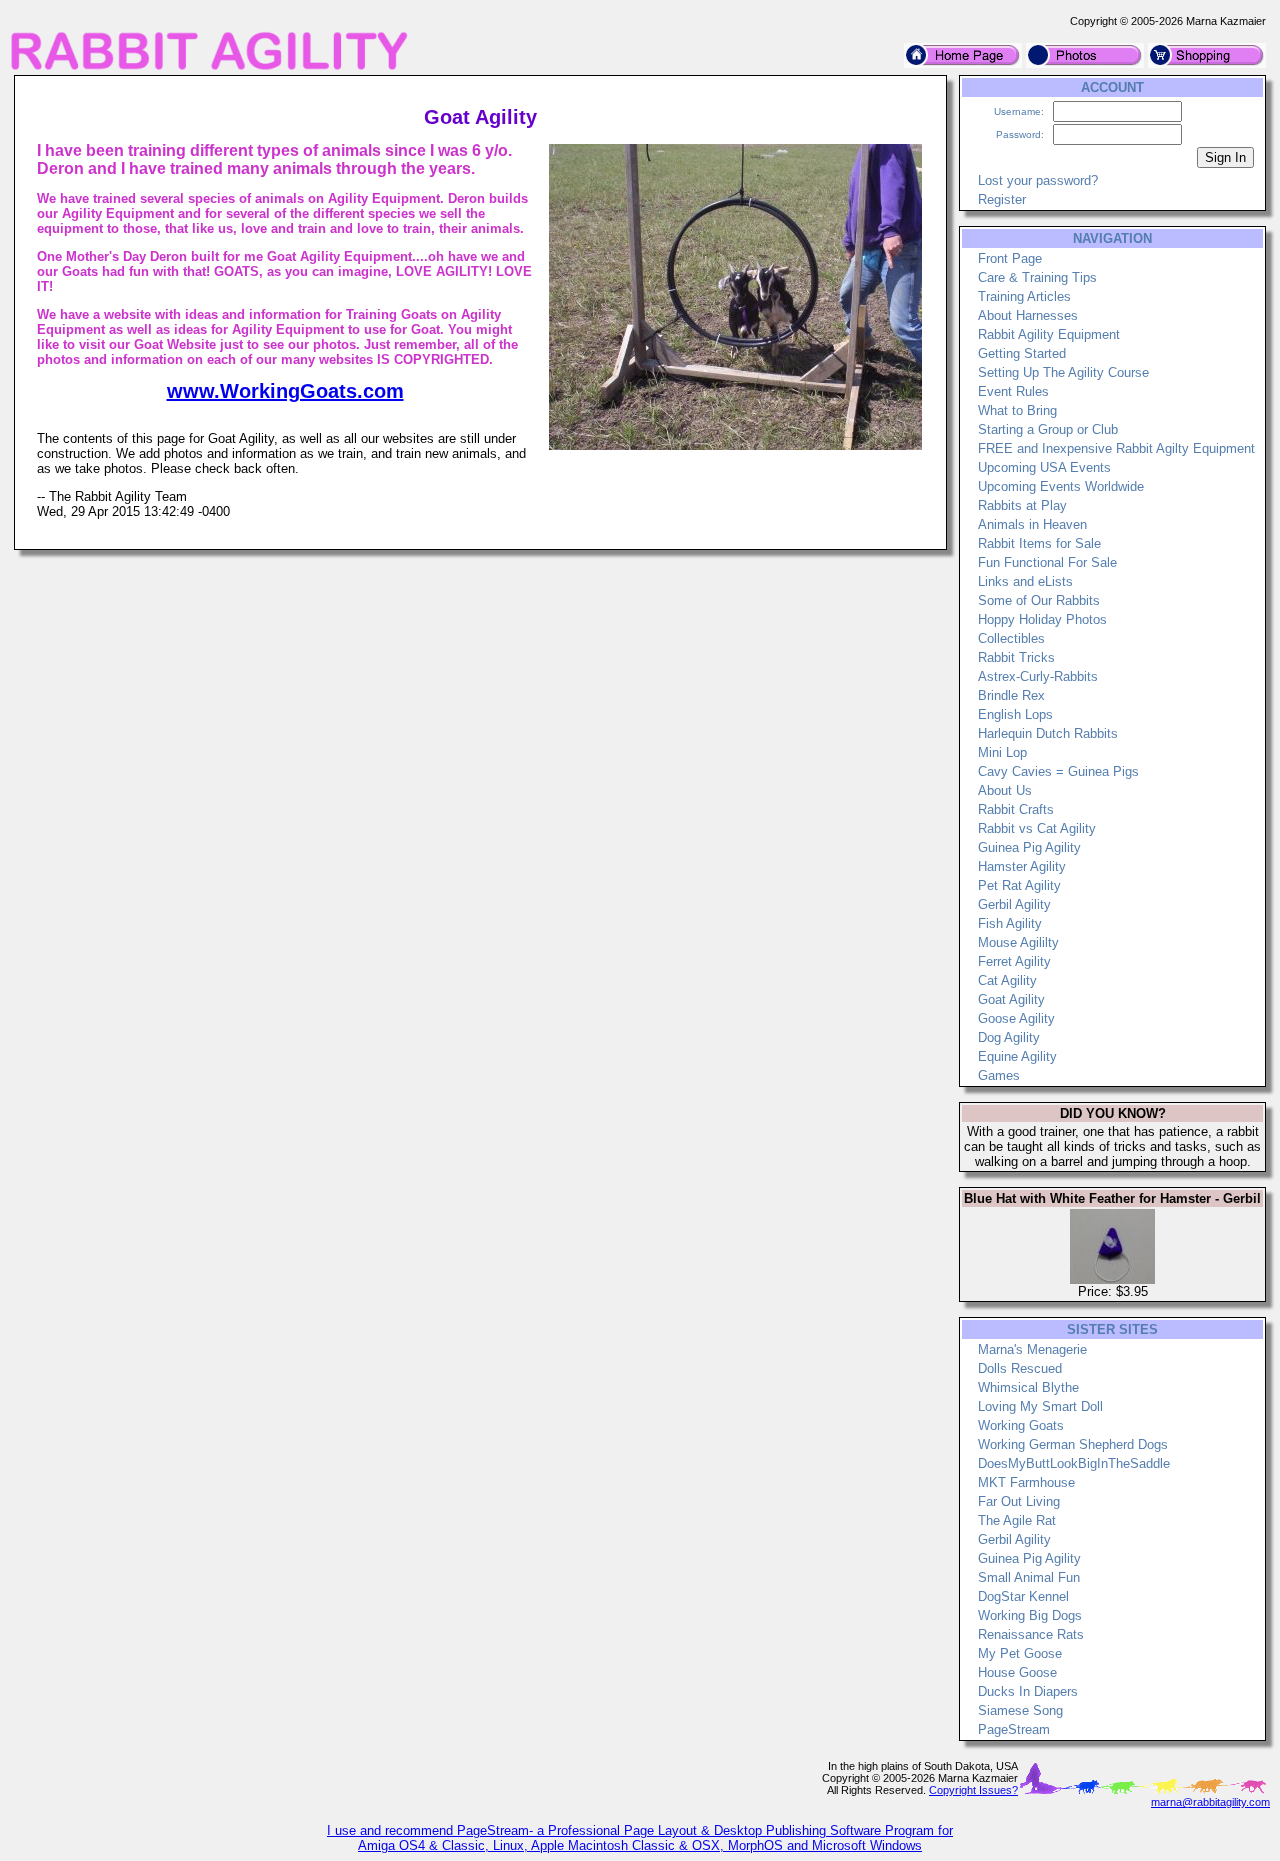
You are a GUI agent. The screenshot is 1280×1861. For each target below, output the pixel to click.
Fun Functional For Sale (1047, 562)
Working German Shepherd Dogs (1073, 1444)
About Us (1005, 790)
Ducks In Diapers (1028, 1691)
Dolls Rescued (1020, 1368)
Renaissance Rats (1031, 1634)
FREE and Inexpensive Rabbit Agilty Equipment (1116, 448)
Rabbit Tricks (1016, 657)
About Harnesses (1028, 315)
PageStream (1014, 1729)
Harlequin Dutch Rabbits (1048, 733)
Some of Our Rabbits (1039, 600)
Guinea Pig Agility (1029, 847)
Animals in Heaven (1032, 524)
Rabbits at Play (1022, 505)
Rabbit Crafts (1016, 809)
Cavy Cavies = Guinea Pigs (1058, 771)
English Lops (1015, 714)
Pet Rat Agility (1019, 885)
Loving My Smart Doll (1040, 1406)
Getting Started (1022, 353)
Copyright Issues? (973, 1790)
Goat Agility (1011, 999)
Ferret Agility (1014, 961)
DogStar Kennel (1023, 1596)
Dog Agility (1009, 1037)
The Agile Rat (1017, 1520)
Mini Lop (1002, 752)
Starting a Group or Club (1048, 429)
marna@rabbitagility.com (1210, 1802)
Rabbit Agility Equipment (1049, 334)
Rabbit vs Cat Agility (1037, 828)
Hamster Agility (1022, 866)
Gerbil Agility (1014, 904)
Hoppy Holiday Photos (1042, 619)
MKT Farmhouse (1026, 1482)
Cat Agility (1007, 980)
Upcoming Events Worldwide (1061, 486)
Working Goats (1021, 1425)
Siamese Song (1020, 1710)
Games (999, 1075)
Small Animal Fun (1029, 1577)
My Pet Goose (1020, 1653)
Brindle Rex (1011, 695)
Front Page (1010, 258)
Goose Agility (1016, 1018)
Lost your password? (1038, 180)
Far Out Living (1019, 1501)
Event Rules (1013, 391)
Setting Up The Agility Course (1063, 372)
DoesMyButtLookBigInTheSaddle (1074, 1463)
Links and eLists (1025, 581)
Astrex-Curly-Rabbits (1038, 676)
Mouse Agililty (1018, 942)
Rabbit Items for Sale (1039, 543)
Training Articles (1024, 296)
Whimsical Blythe (1028, 1387)
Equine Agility (1017, 1056)
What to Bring (1017, 410)
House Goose (1017, 1672)
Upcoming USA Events (1044, 467)
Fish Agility (1010, 923)
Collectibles (1011, 638)
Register (1002, 199)
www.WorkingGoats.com (285, 391)
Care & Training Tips (1037, 277)
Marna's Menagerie (1032, 1349)
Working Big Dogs (1030, 1615)
